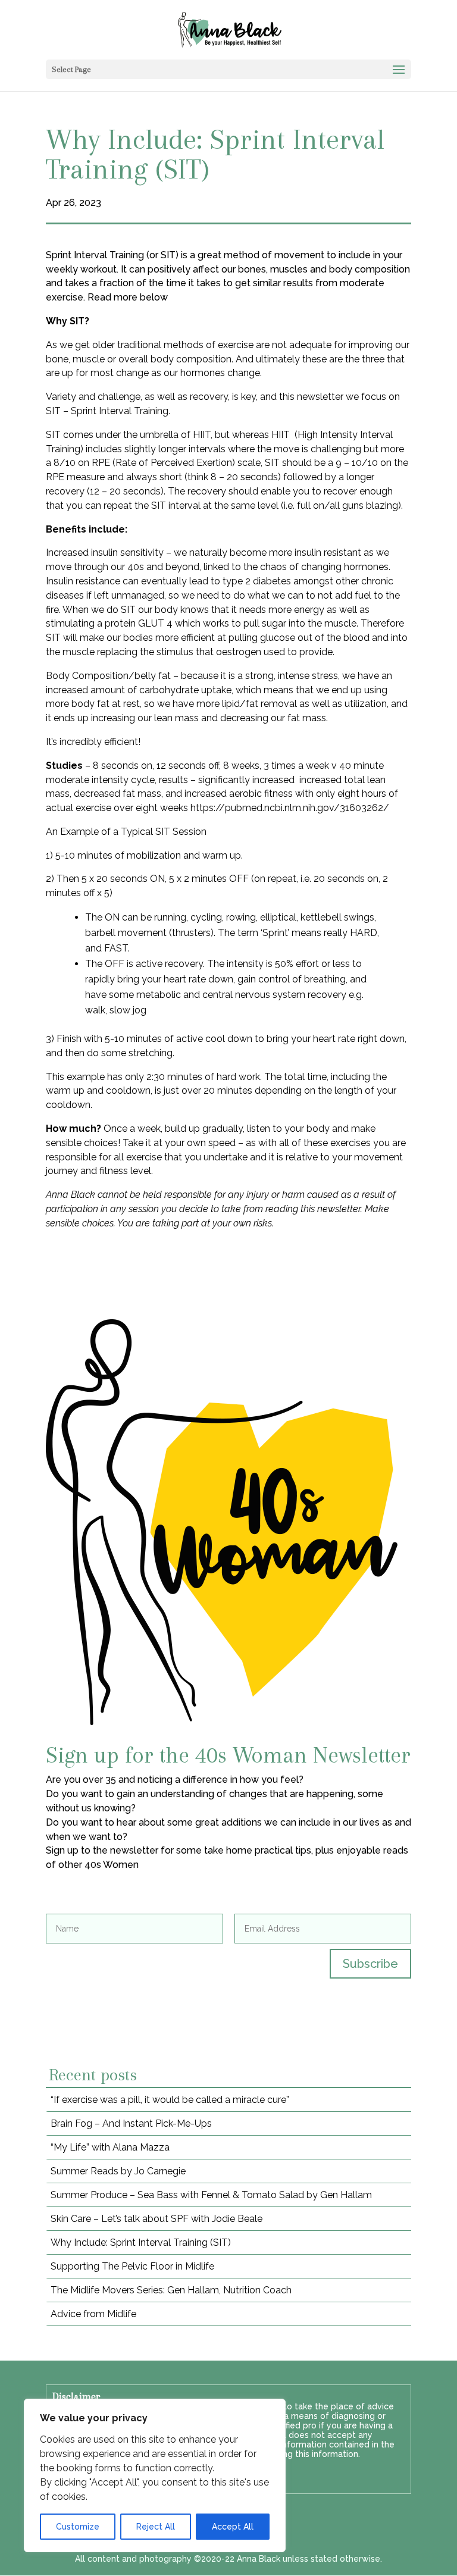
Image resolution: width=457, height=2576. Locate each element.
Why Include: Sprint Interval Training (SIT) (141, 2242)
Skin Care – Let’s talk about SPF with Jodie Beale (156, 2219)
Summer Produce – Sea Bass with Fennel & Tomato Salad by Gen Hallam (211, 2195)
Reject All (156, 2527)
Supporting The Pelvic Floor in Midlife (132, 2266)
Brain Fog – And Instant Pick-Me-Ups (131, 2123)
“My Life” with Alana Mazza (110, 2147)
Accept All (233, 2527)
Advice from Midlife (93, 2314)
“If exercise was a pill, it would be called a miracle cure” (170, 2100)
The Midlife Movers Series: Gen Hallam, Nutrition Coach (171, 2290)
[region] (155, 2475)
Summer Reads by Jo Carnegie (118, 2171)
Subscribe (370, 1964)
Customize (78, 2527)
